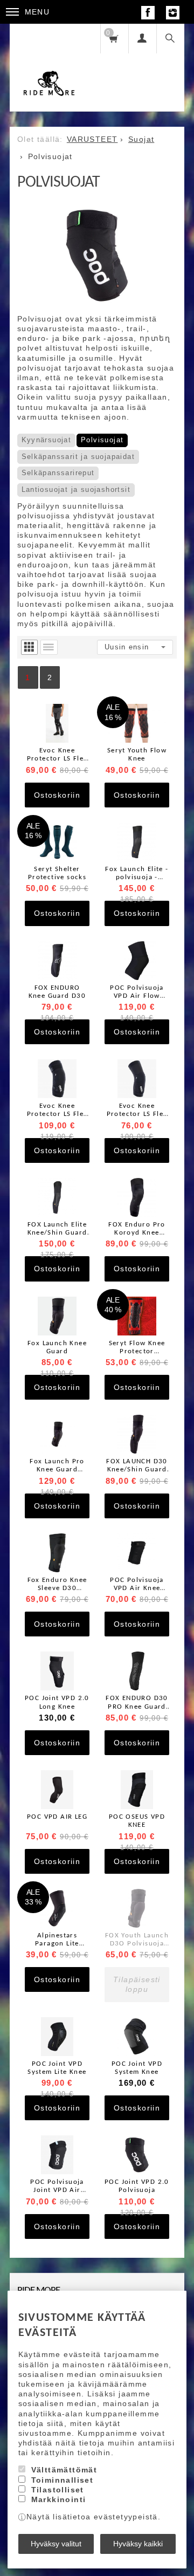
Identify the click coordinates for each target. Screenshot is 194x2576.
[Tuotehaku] (170, 39)
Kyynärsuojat (47, 440)
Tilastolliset (58, 2490)
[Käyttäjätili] (142, 39)
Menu (37, 12)
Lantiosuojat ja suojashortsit (76, 489)
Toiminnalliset (63, 2480)
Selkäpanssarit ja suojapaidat (78, 457)
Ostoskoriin (57, 795)
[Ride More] (49, 67)
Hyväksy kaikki (138, 2544)
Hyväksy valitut (56, 2544)
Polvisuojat (102, 440)
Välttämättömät (64, 2470)
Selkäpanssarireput (58, 473)
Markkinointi (59, 2499)
